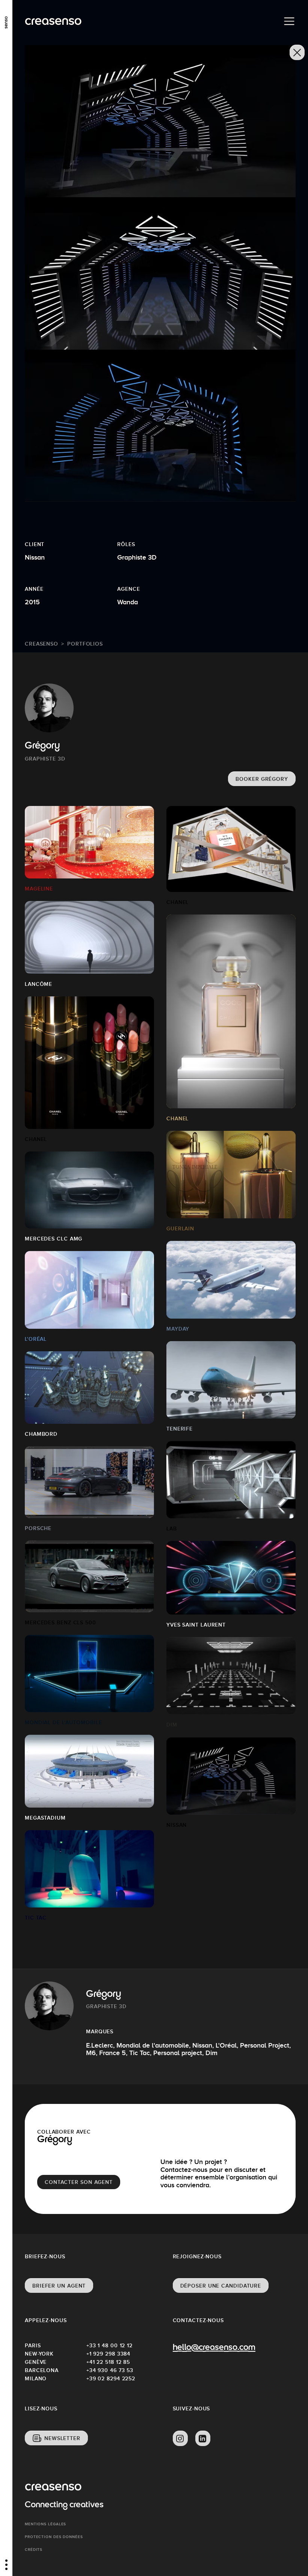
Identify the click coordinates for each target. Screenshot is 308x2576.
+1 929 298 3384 (109, 2354)
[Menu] (289, 21)
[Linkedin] (203, 2439)
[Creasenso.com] (53, 22)
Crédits (34, 2550)
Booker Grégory (262, 779)
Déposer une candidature (221, 2286)
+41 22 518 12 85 (108, 2362)
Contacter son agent (79, 2182)
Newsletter (62, 2438)
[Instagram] (180, 2439)
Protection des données (54, 2537)
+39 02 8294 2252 (111, 2378)
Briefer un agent (59, 2286)
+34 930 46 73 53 (110, 2370)
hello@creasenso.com (214, 2348)
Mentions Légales (45, 2524)
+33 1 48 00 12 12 (109, 2345)
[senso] (6, 21)
